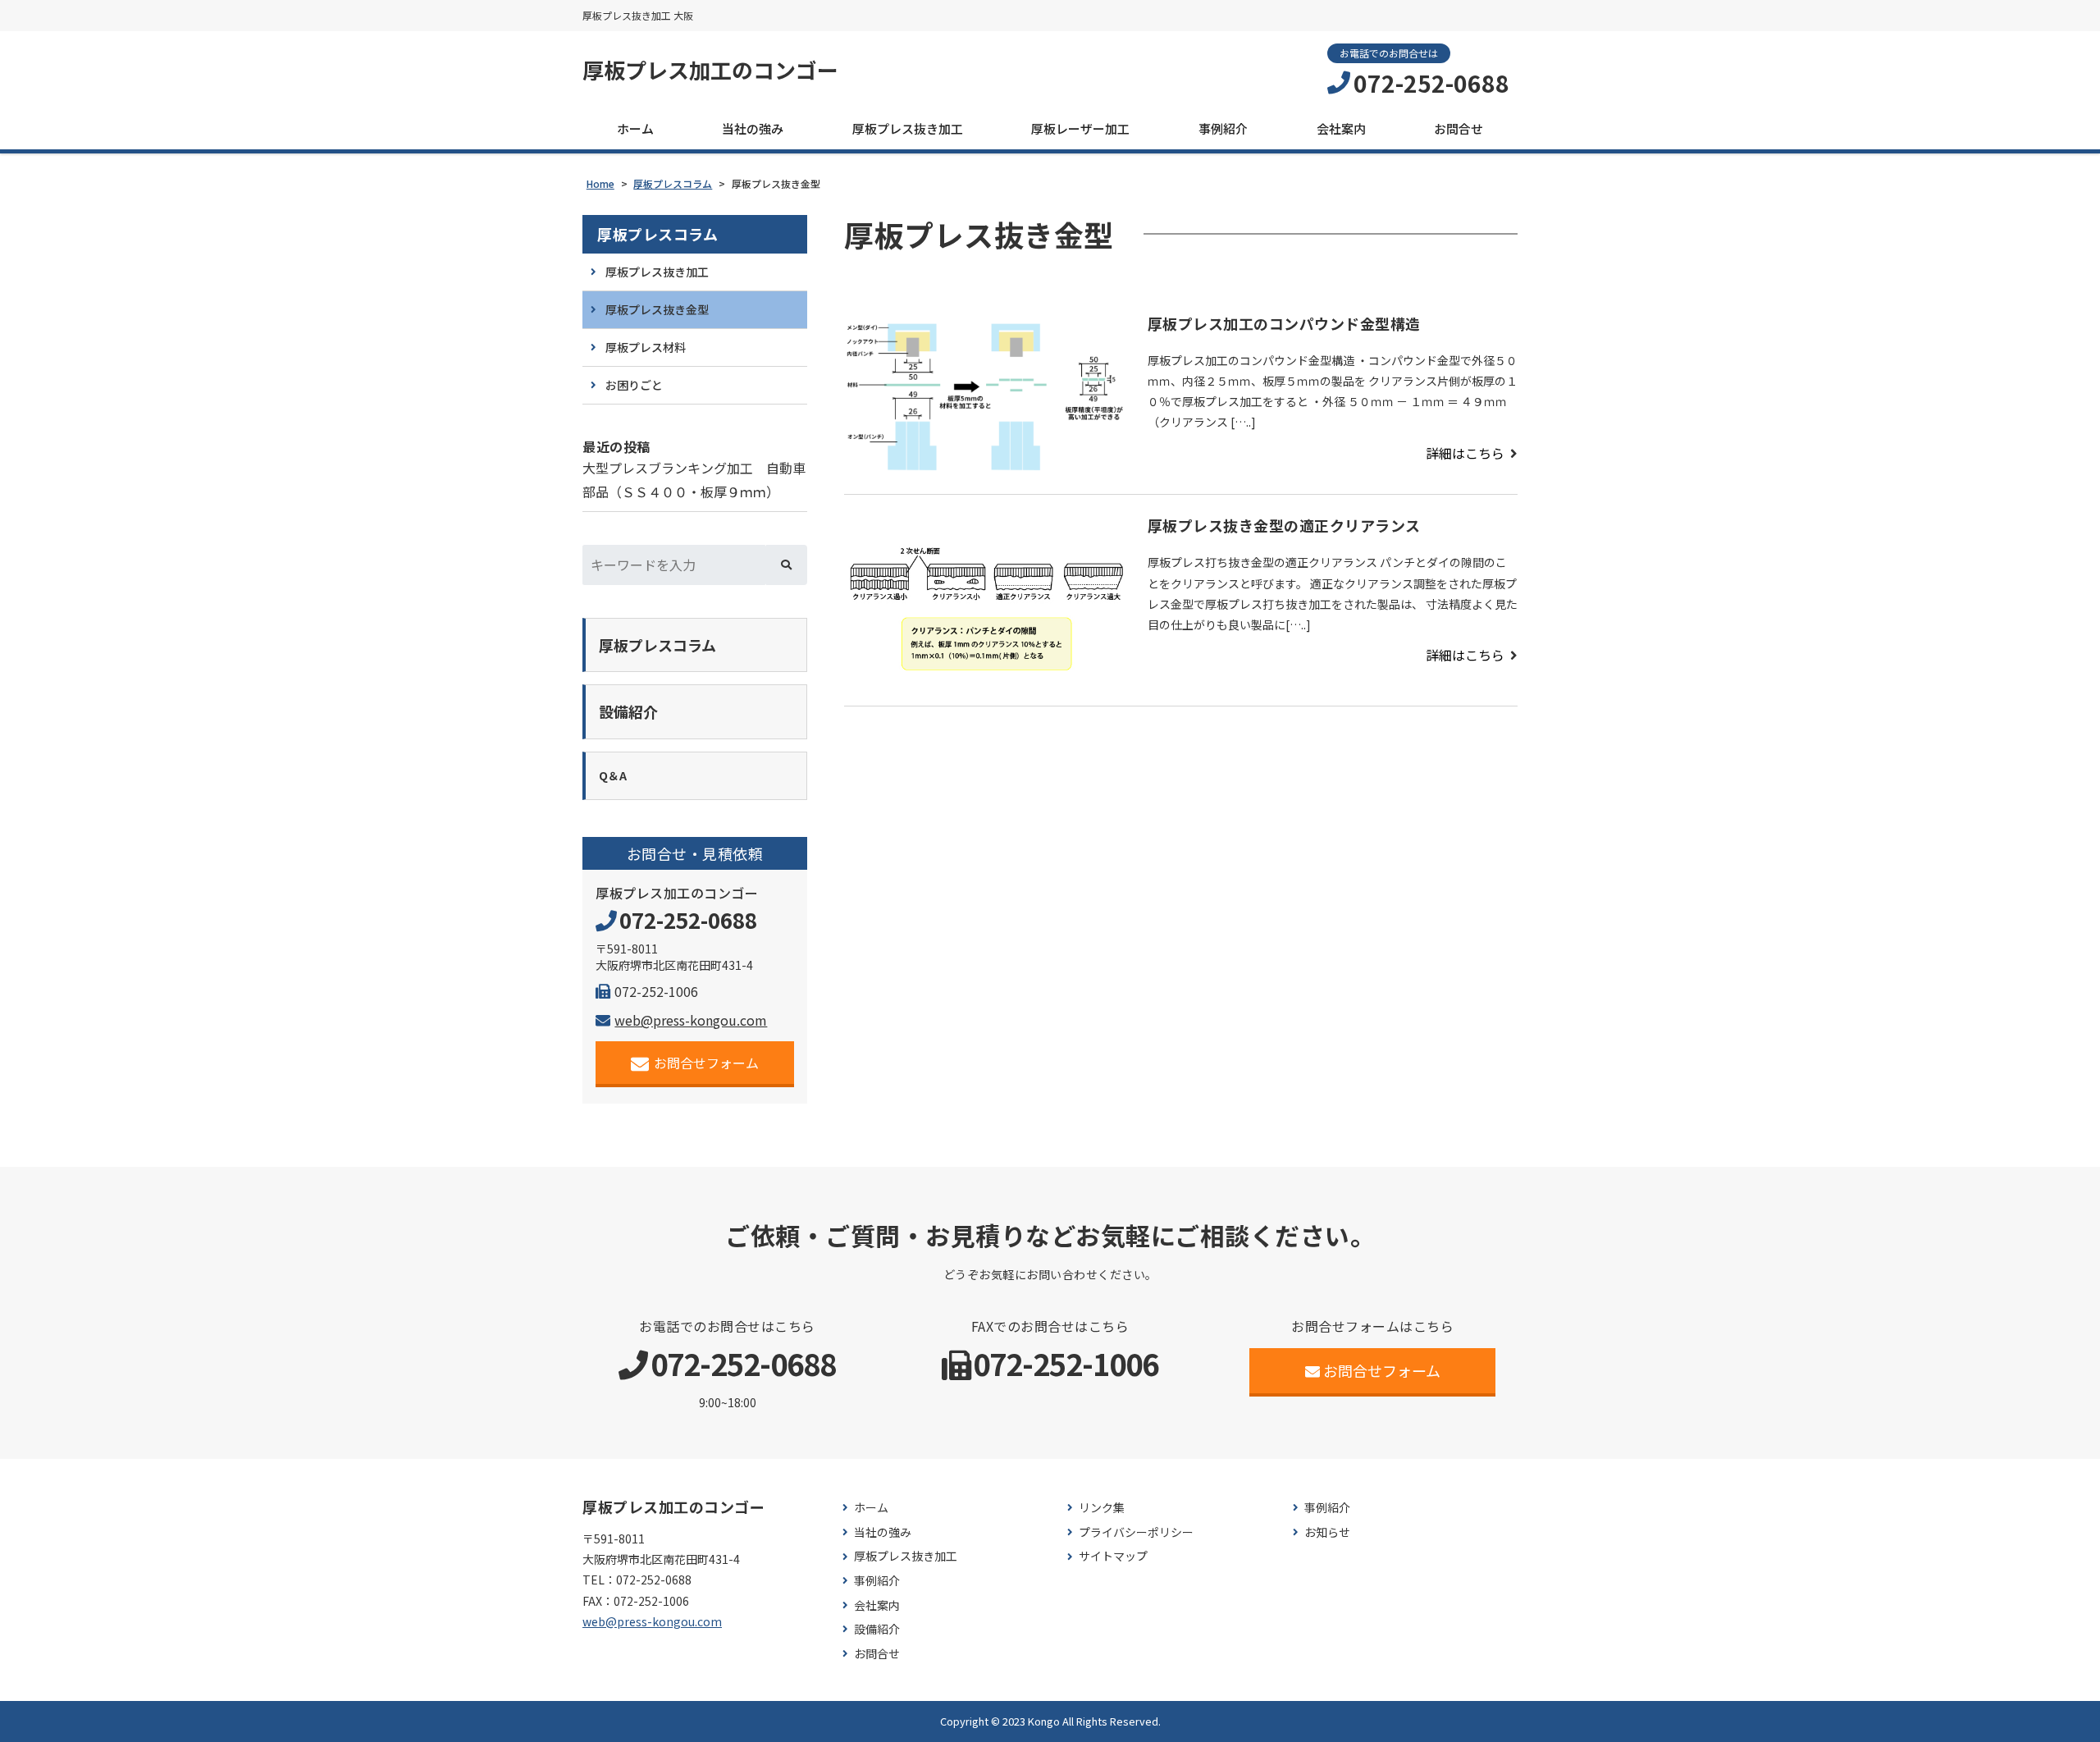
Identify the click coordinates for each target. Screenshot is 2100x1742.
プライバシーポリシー (1136, 1532)
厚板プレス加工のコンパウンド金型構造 (1284, 323)
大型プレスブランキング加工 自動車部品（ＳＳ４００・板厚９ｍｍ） (694, 480)
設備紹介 (877, 1629)
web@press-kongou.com (691, 1020)
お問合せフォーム (706, 1063)
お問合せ (1459, 128)
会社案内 (1341, 128)
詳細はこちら (1465, 453)
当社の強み (753, 128)
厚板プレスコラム (657, 234)
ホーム (635, 128)
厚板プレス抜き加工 (908, 128)
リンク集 (1102, 1508)
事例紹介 (1223, 128)
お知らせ (1327, 1532)
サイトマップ (1113, 1556)
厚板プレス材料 (646, 347)
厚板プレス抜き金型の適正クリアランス (1284, 525)
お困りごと (634, 385)
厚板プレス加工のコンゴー (710, 70)
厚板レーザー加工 (1080, 128)
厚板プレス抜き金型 (657, 309)
